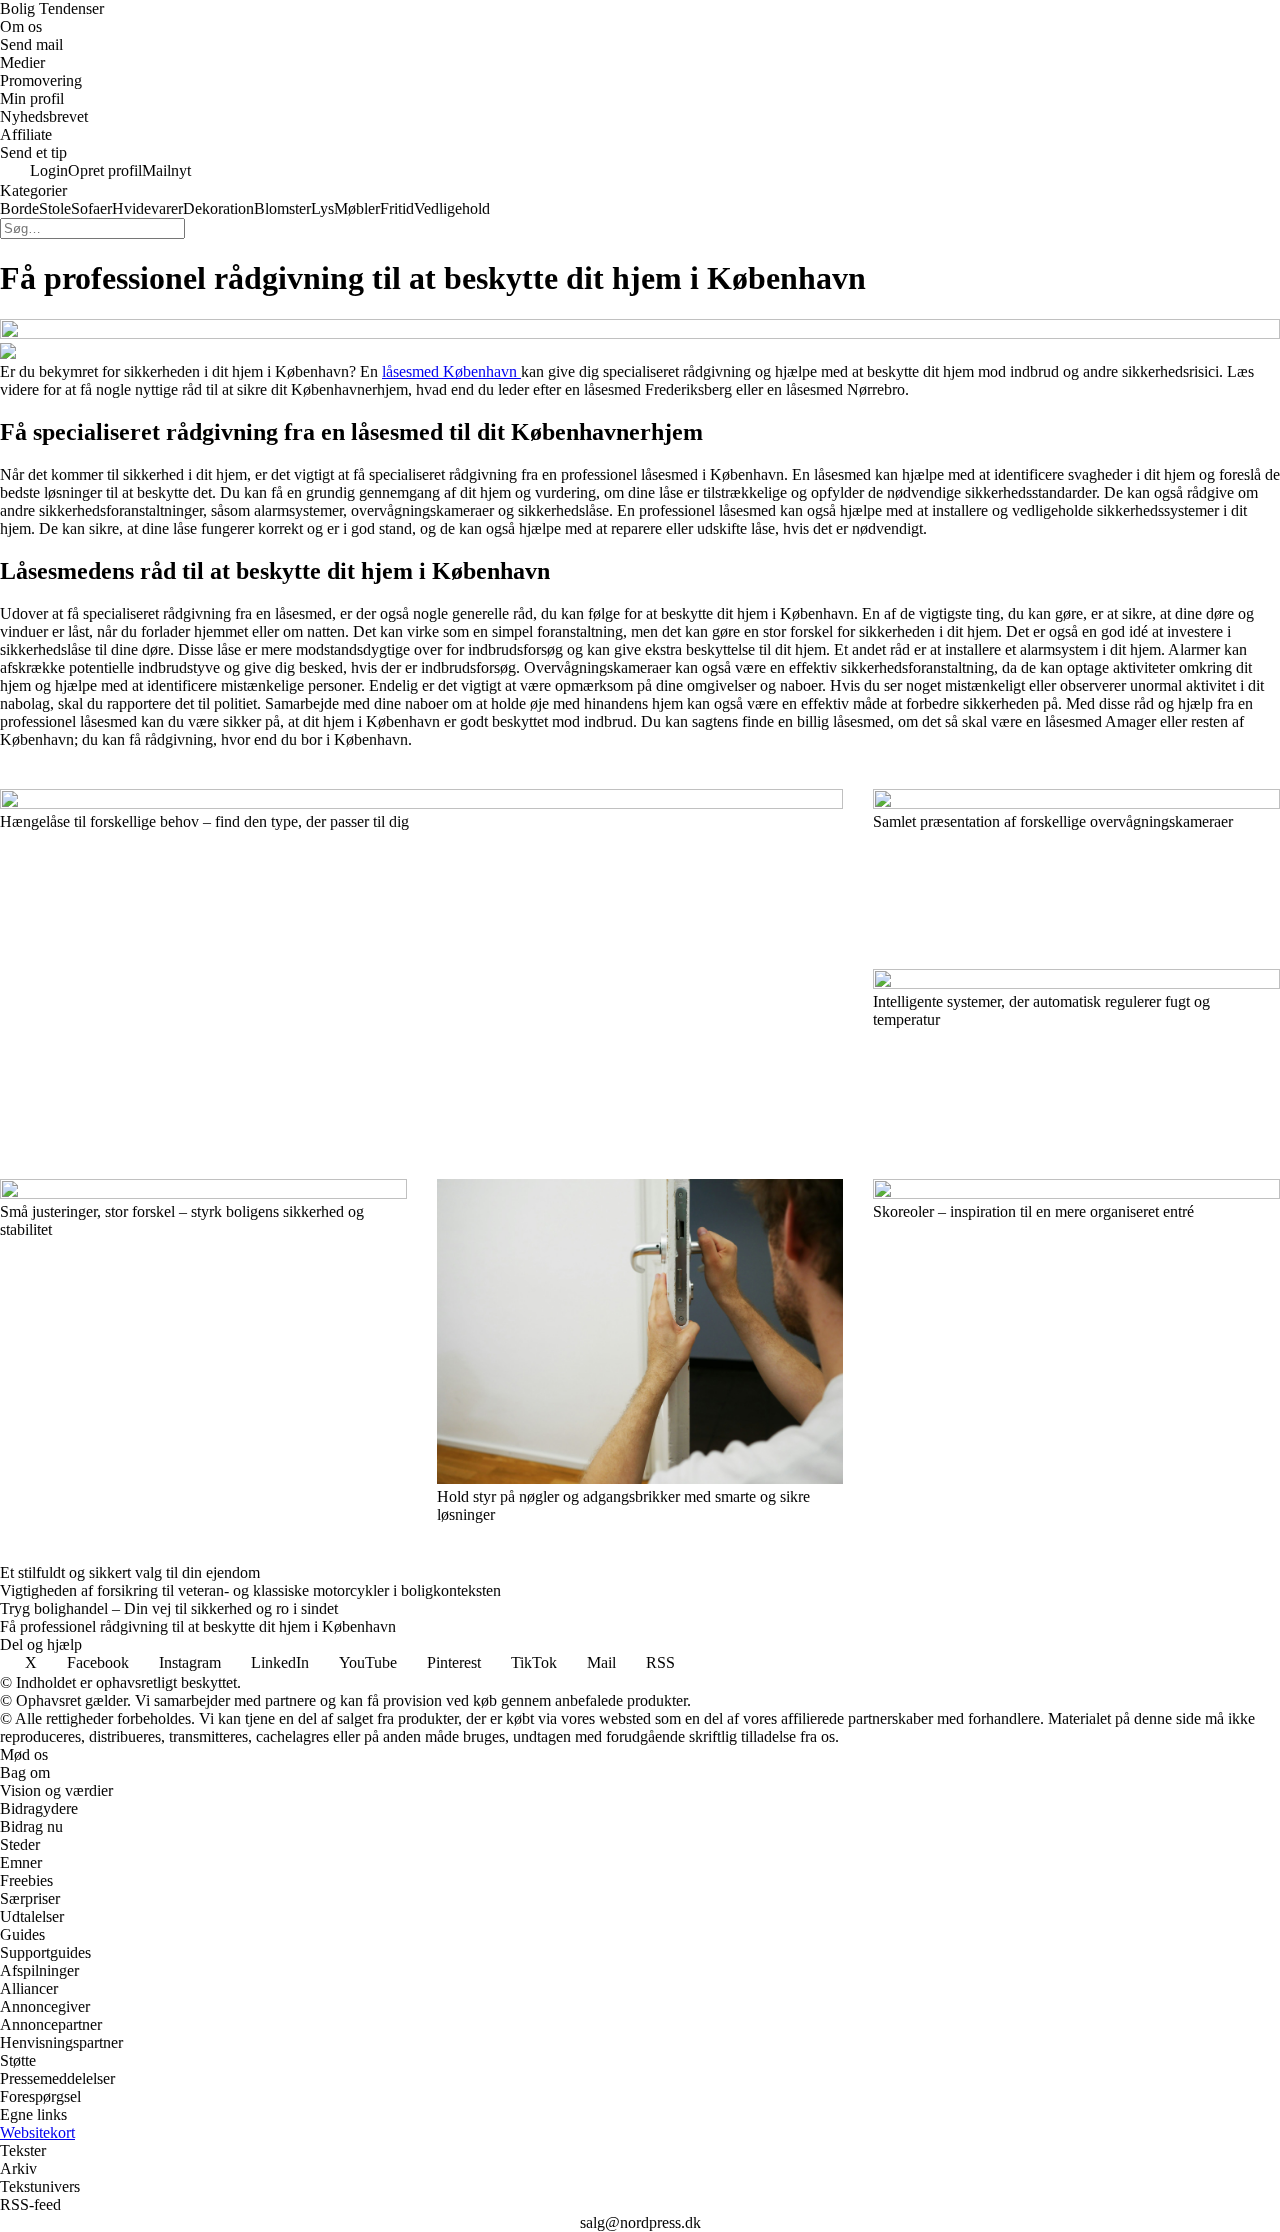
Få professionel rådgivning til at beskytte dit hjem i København (198, 1626)
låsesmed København (451, 371)
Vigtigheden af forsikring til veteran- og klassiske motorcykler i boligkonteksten (250, 1590)
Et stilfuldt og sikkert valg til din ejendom (130, 1572)
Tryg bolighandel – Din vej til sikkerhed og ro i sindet (169, 1608)
